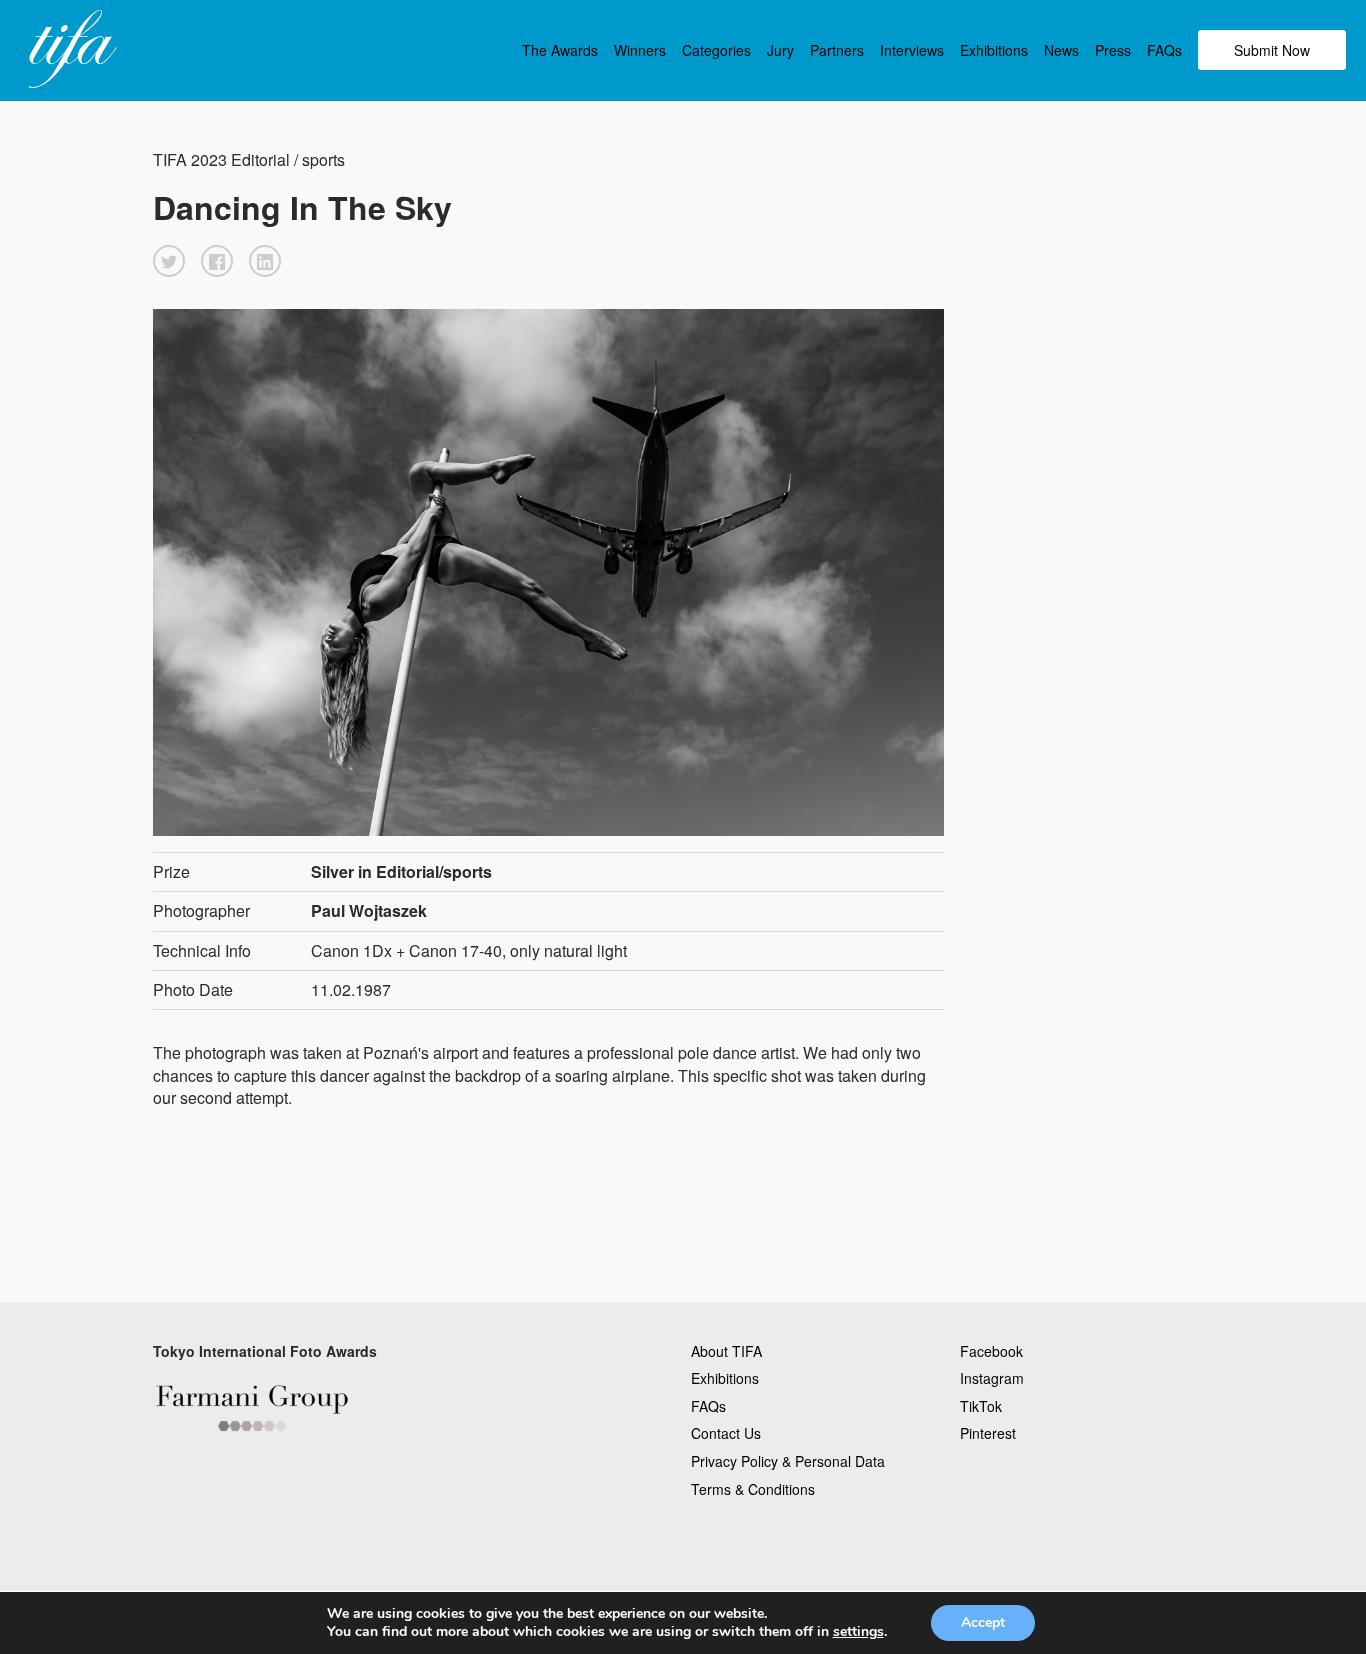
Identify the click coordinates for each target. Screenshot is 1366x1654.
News (1061, 50)
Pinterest (988, 1433)
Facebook (991, 1351)
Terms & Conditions (753, 1489)
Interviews (912, 50)
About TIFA (726, 1351)
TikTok (981, 1406)
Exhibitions (994, 50)
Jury (780, 50)
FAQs (1164, 50)
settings (858, 1632)
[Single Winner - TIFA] (70, 50)
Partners (837, 50)
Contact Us (726, 1433)
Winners (640, 50)
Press (1113, 50)
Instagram (992, 1378)
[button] (169, 261)
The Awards (560, 50)
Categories (716, 50)
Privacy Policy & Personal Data (788, 1461)
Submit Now (1272, 50)
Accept (983, 1622)
